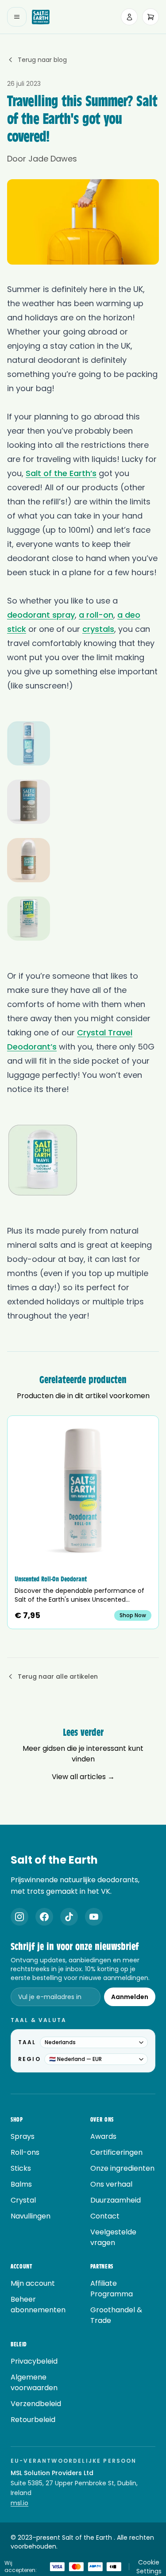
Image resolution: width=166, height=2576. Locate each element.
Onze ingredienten (122, 2168)
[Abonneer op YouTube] (94, 1917)
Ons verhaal (111, 2184)
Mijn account (33, 2283)
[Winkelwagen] (151, 17)
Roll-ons (25, 2152)
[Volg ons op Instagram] (19, 1917)
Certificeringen (116, 2152)
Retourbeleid (33, 2420)
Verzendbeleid (36, 2404)
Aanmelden (130, 1997)
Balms (21, 2184)
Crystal (23, 2200)
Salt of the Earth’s (61, 473)
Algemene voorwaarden (34, 2382)
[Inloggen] (129, 17)
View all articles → (83, 1777)
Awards (103, 2136)
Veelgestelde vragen (113, 2237)
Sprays (23, 2136)
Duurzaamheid (116, 2200)
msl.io (19, 2503)
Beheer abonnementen (38, 2305)
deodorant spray (41, 615)
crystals (98, 629)
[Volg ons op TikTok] (69, 1917)
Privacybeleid (34, 2361)
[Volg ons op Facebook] (44, 1917)
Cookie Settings (149, 2567)
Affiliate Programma (112, 2289)
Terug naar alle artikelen (58, 1676)
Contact (105, 2216)
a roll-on (96, 615)
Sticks (21, 2168)
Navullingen (31, 2216)
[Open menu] (17, 17)
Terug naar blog (42, 60)
